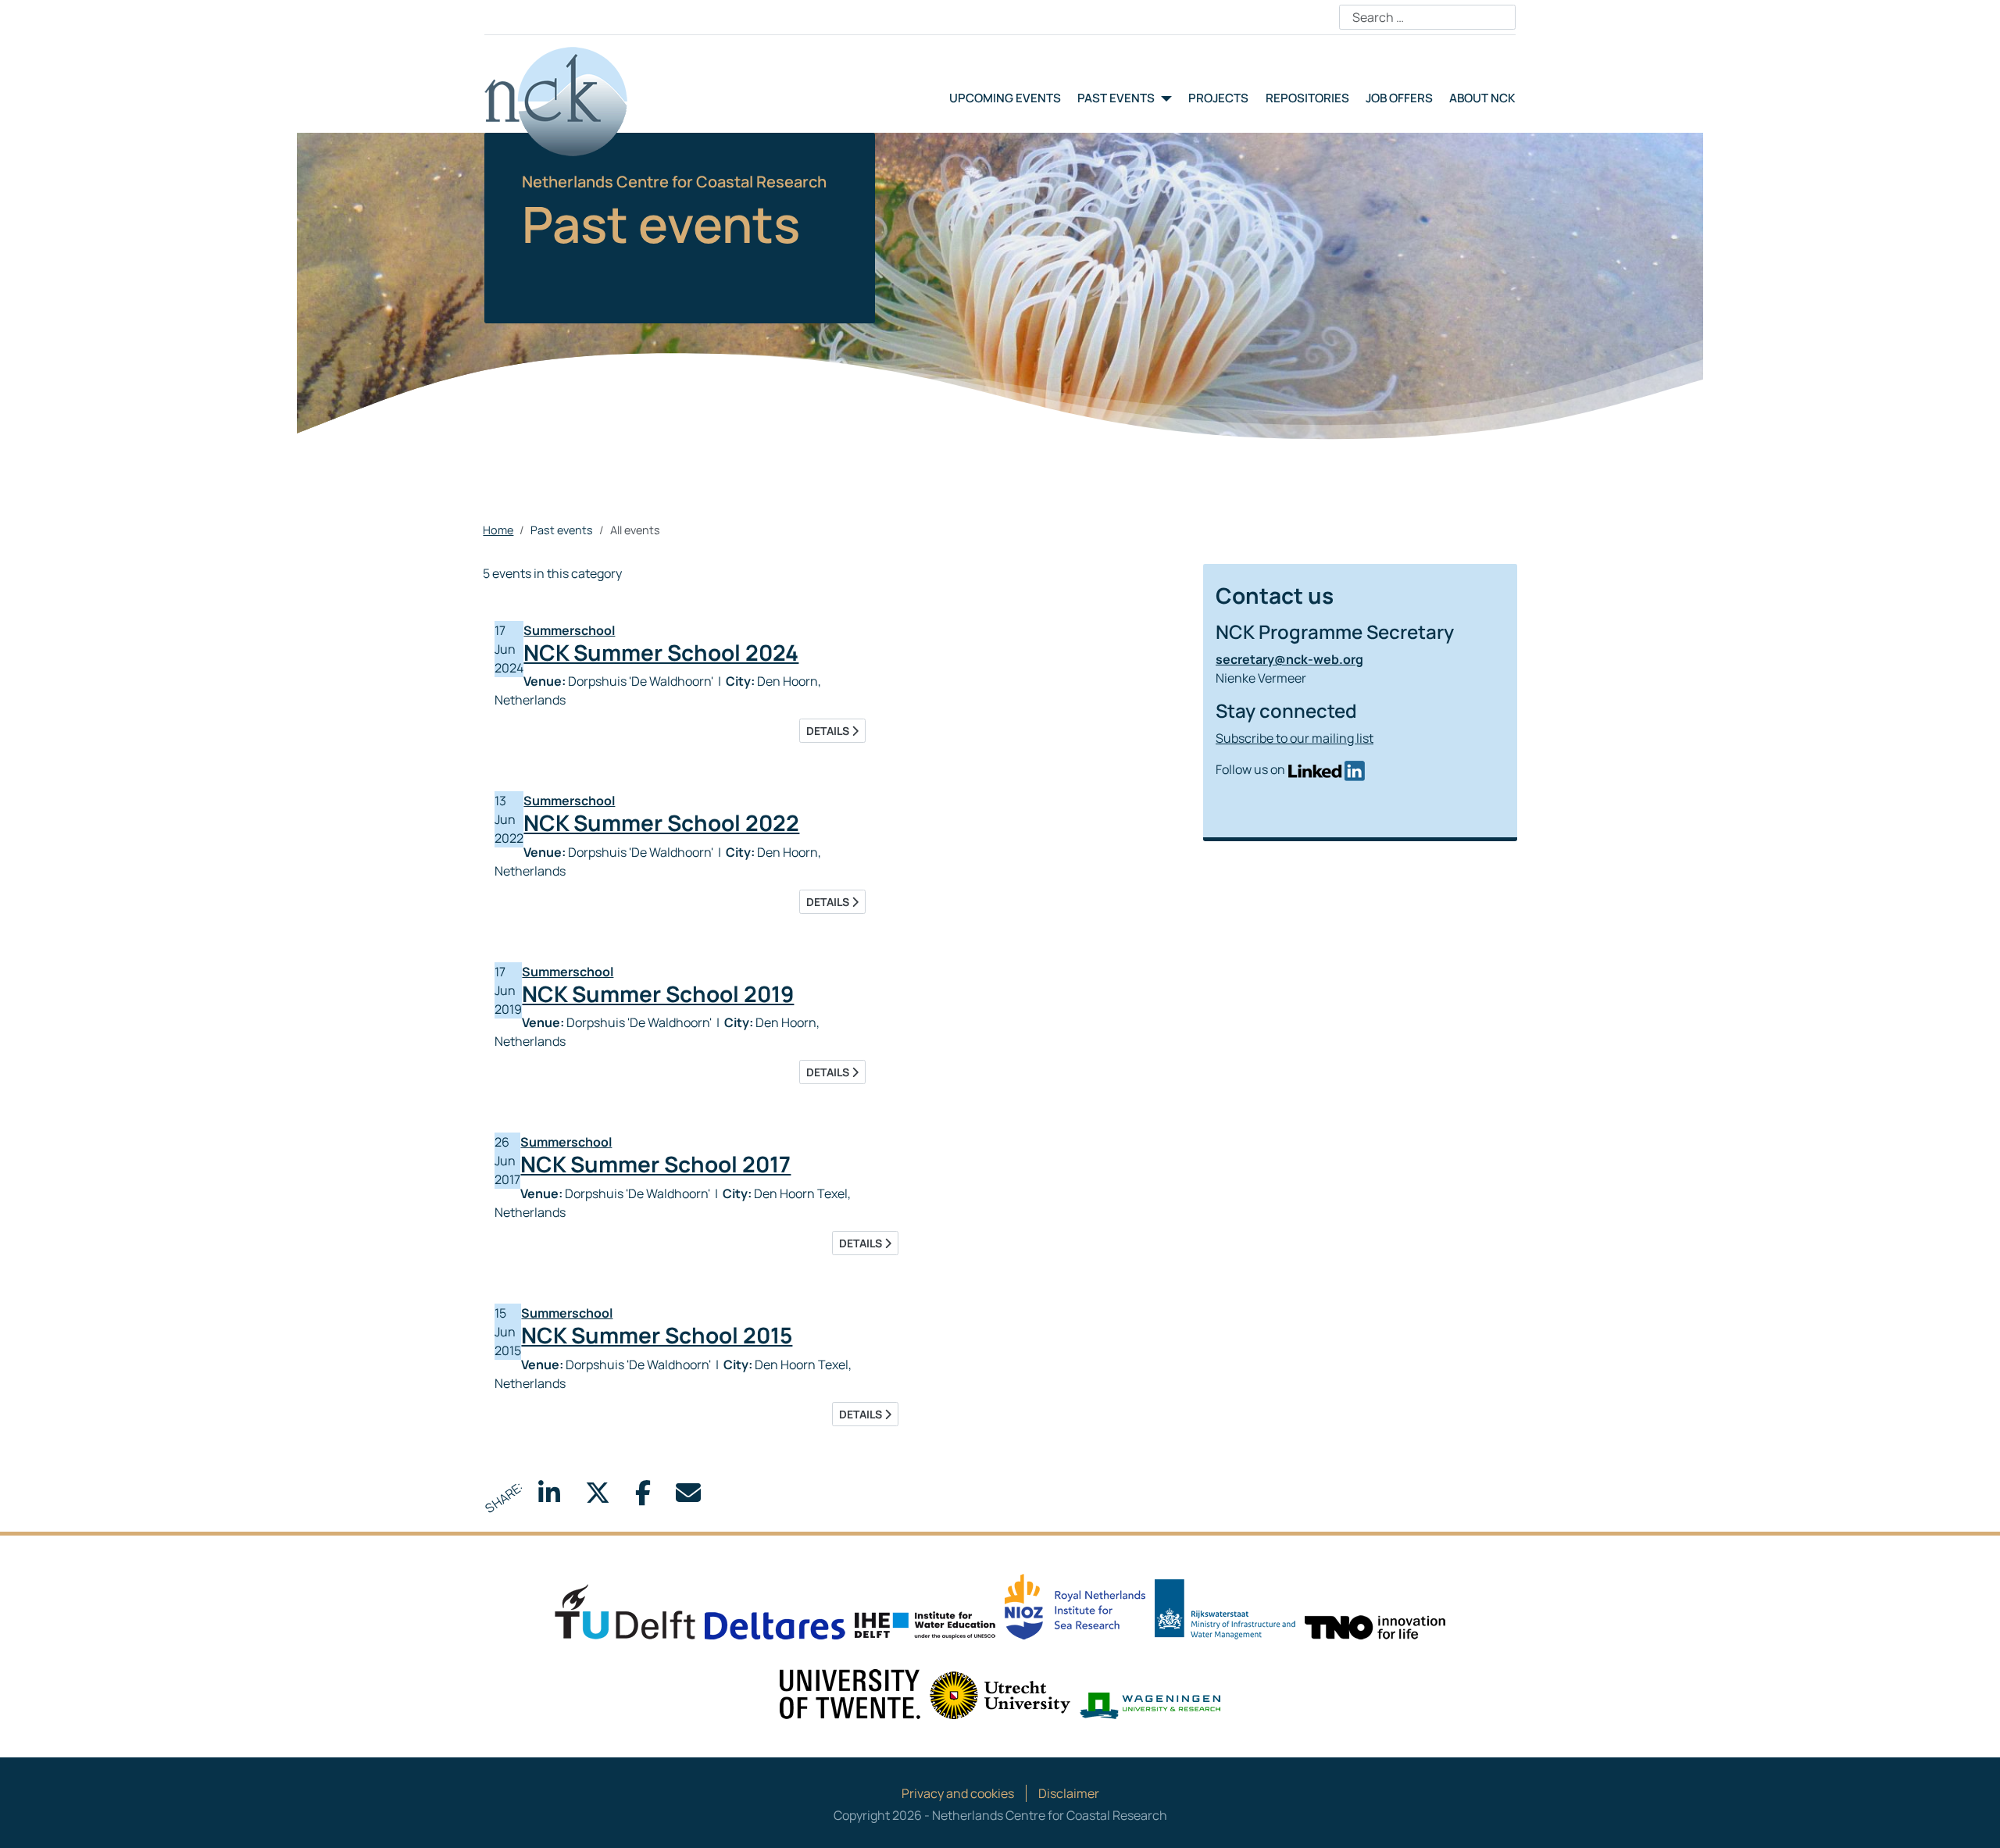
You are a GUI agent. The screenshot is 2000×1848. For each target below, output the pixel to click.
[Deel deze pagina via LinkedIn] (549, 1497)
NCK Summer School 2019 (658, 994)
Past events (1116, 98)
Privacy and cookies (958, 1793)
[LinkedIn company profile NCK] (1326, 769)
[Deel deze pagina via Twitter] (598, 1497)
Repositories (1307, 98)
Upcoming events (1005, 98)
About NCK (1482, 98)
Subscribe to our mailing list (1295, 738)
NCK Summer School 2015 (657, 1335)
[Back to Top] (1973, 1819)
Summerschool (569, 630)
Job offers (1399, 98)
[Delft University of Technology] (625, 1611)
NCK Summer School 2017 (655, 1164)
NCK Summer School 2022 (661, 822)
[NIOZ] (1075, 1605)
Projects (1218, 98)
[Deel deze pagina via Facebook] (643, 1497)
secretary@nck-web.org (1289, 659)
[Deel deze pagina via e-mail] (688, 1497)
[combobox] (1427, 17)
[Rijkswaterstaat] (1225, 1608)
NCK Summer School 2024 (661, 652)
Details (829, 731)
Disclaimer (1069, 1793)
